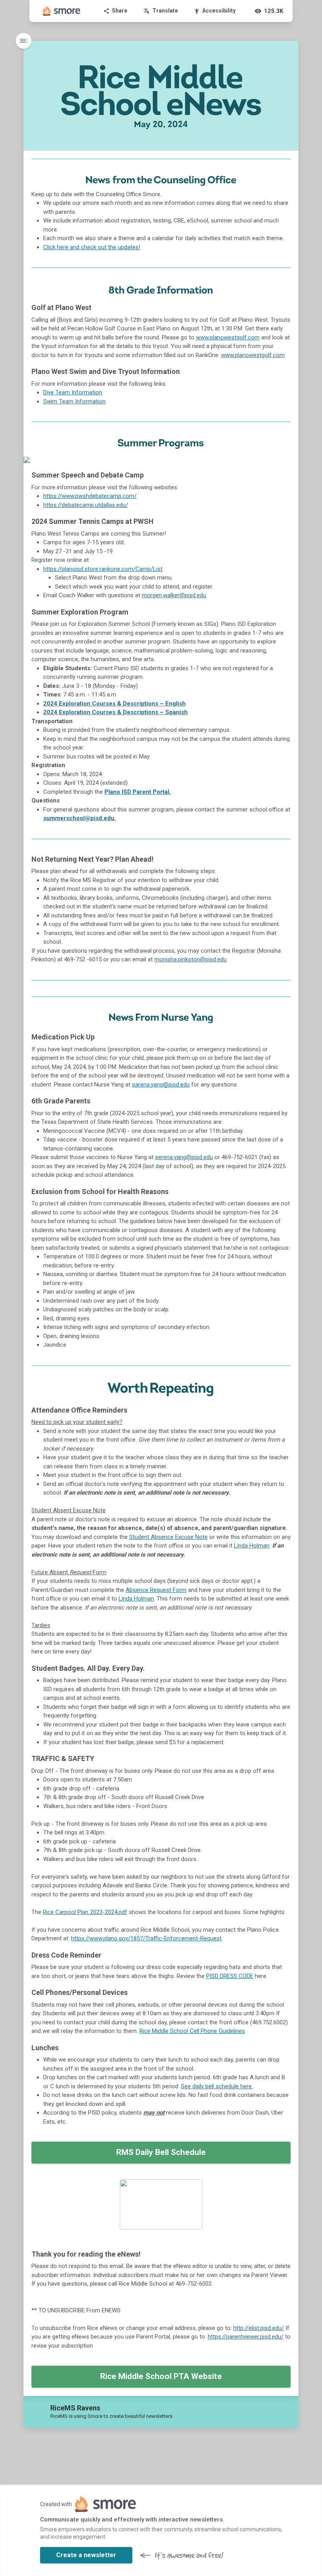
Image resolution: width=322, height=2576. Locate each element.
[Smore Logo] (62, 11)
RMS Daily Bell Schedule (161, 2152)
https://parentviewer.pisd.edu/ (246, 2337)
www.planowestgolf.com (228, 337)
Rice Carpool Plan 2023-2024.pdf (85, 1912)
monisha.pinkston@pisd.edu (190, 959)
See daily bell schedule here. (217, 2086)
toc (24, 41)
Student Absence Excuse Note (168, 1537)
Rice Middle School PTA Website (161, 2376)
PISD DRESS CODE (230, 1976)
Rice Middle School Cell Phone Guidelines (192, 2031)
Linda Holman (252, 1546)
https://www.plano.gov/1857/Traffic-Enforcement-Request (146, 1938)
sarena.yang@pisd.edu (161, 1085)
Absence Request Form (156, 1590)
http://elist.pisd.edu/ (259, 2328)
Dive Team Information (73, 392)
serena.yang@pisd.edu (184, 1157)
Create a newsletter (86, 2555)
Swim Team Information (74, 401)
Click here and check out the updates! (92, 247)
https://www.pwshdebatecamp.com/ (90, 496)
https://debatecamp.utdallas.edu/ (86, 505)
